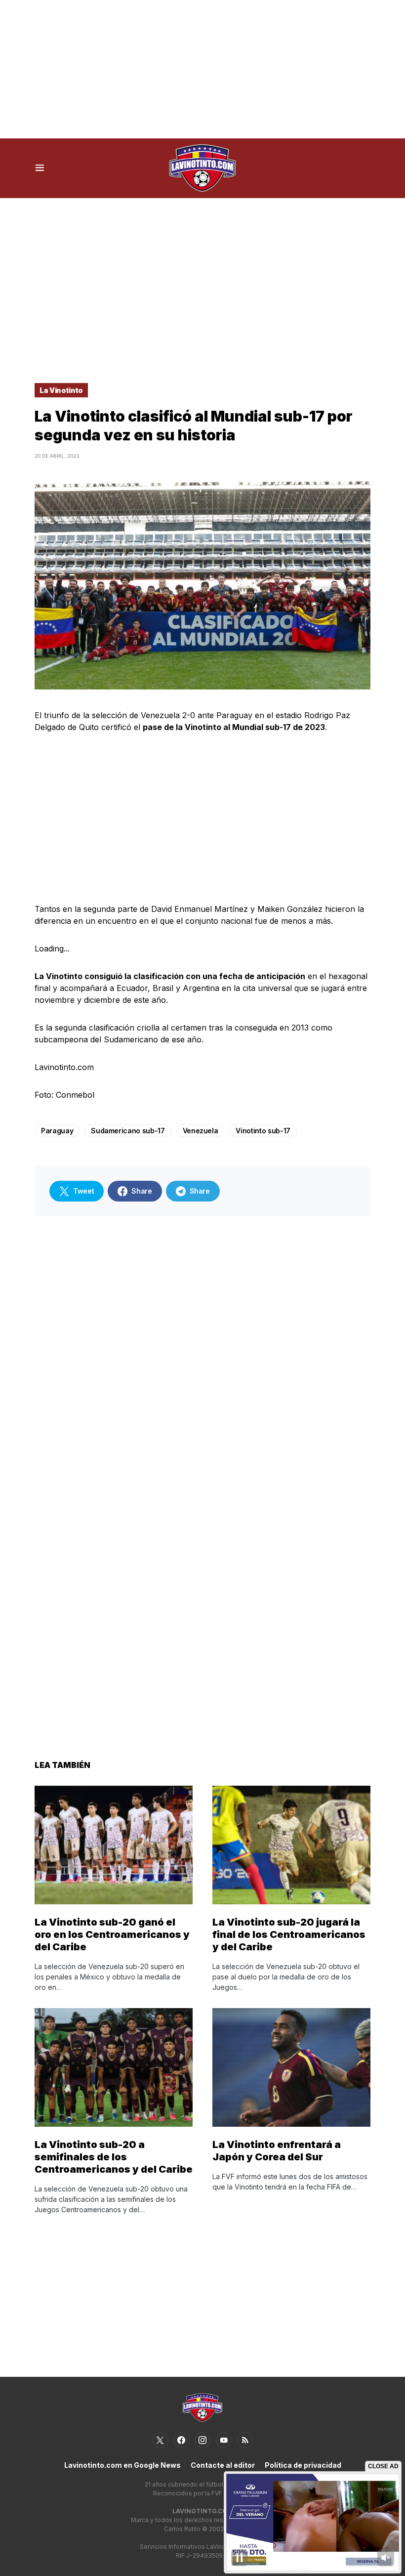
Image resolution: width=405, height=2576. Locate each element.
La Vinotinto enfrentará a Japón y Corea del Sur (277, 2151)
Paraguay (57, 1131)
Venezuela (201, 1131)
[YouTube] (224, 2440)
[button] (40, 168)
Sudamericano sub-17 (128, 1131)
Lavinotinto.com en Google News (122, 2465)
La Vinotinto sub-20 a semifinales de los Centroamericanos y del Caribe (114, 2157)
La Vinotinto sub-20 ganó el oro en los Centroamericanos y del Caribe (112, 1934)
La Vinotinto (61, 390)
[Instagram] (202, 2440)
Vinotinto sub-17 (263, 1131)
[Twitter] (160, 2440)
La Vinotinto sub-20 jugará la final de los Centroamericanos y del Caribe (289, 1934)
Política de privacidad (303, 2465)
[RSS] (245, 2440)
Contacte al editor (223, 2465)
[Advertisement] (202, 69)
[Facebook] (181, 2440)
